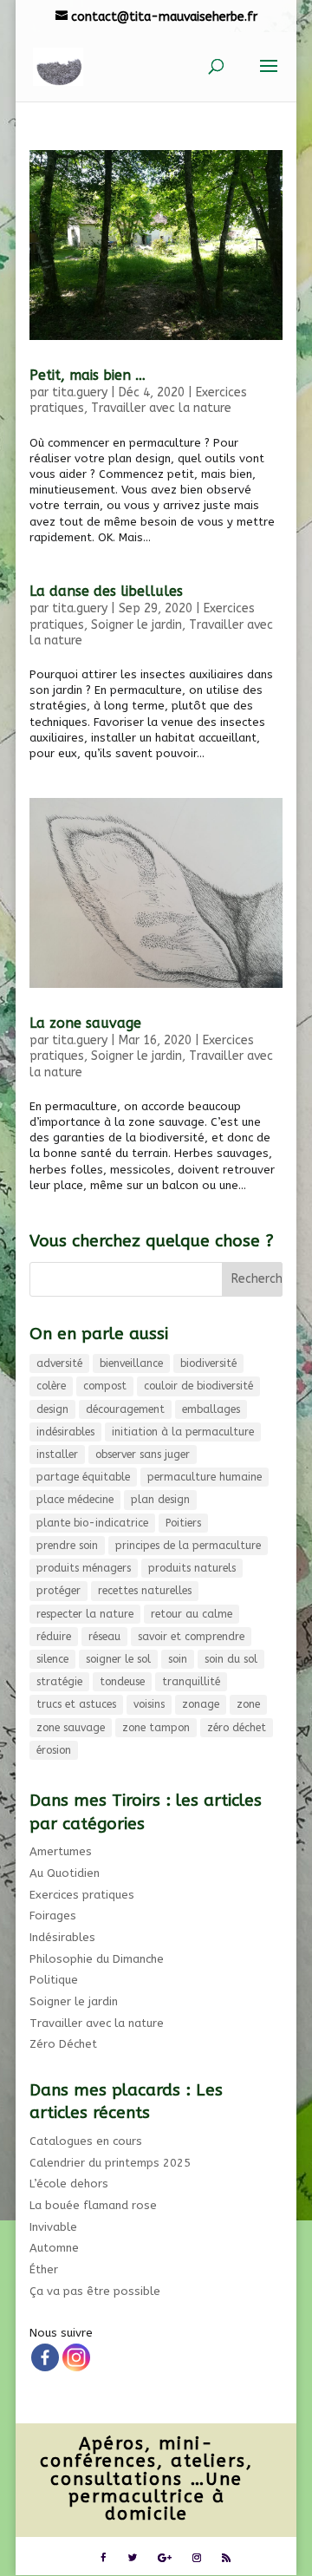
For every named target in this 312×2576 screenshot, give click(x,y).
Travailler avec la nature (161, 408)
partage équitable (83, 1477)
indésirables (65, 1432)
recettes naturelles (145, 1591)
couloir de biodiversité (198, 1386)
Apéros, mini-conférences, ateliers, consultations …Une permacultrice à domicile (146, 2479)
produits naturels (192, 1568)
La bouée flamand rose (93, 2205)
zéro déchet (237, 1728)
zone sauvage (71, 1728)
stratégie (59, 1682)
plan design (160, 1500)
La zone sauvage (85, 1023)
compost (105, 1386)
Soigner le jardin (136, 625)
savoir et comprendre (191, 1637)
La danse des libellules (106, 591)
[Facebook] (45, 2357)
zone (248, 1704)
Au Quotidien (65, 1873)
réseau (104, 1637)
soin (178, 1659)
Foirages (53, 1916)
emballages (211, 1409)
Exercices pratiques (82, 1895)
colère (51, 1386)
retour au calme (192, 1614)
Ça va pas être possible (95, 2291)
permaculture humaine (205, 1477)
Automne (54, 2248)
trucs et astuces (76, 1704)
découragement (125, 1409)
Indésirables (62, 1937)
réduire (54, 1637)
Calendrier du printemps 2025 (110, 2163)
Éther (44, 2269)
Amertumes (61, 1851)
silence (52, 1659)
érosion (54, 1750)
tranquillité (191, 1682)
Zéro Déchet (63, 2044)
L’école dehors (69, 2184)
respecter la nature (85, 1614)
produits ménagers (84, 1568)
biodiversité (208, 1363)
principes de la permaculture (188, 1546)
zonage (201, 1704)
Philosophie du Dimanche (97, 1959)
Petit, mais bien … (88, 375)
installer (57, 1455)
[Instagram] (76, 2357)
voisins (149, 1704)
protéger (58, 1591)
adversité (59, 1363)
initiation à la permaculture (183, 1432)
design (52, 1409)
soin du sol (231, 1659)
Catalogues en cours (86, 2141)
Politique (54, 1980)
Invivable (53, 2227)
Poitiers (183, 1523)
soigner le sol (118, 1659)
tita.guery (80, 392)
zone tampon (156, 1728)
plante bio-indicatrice (92, 1523)
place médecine (75, 1500)
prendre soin (67, 1546)
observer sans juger (143, 1455)
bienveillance (131, 1363)
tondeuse (122, 1682)
